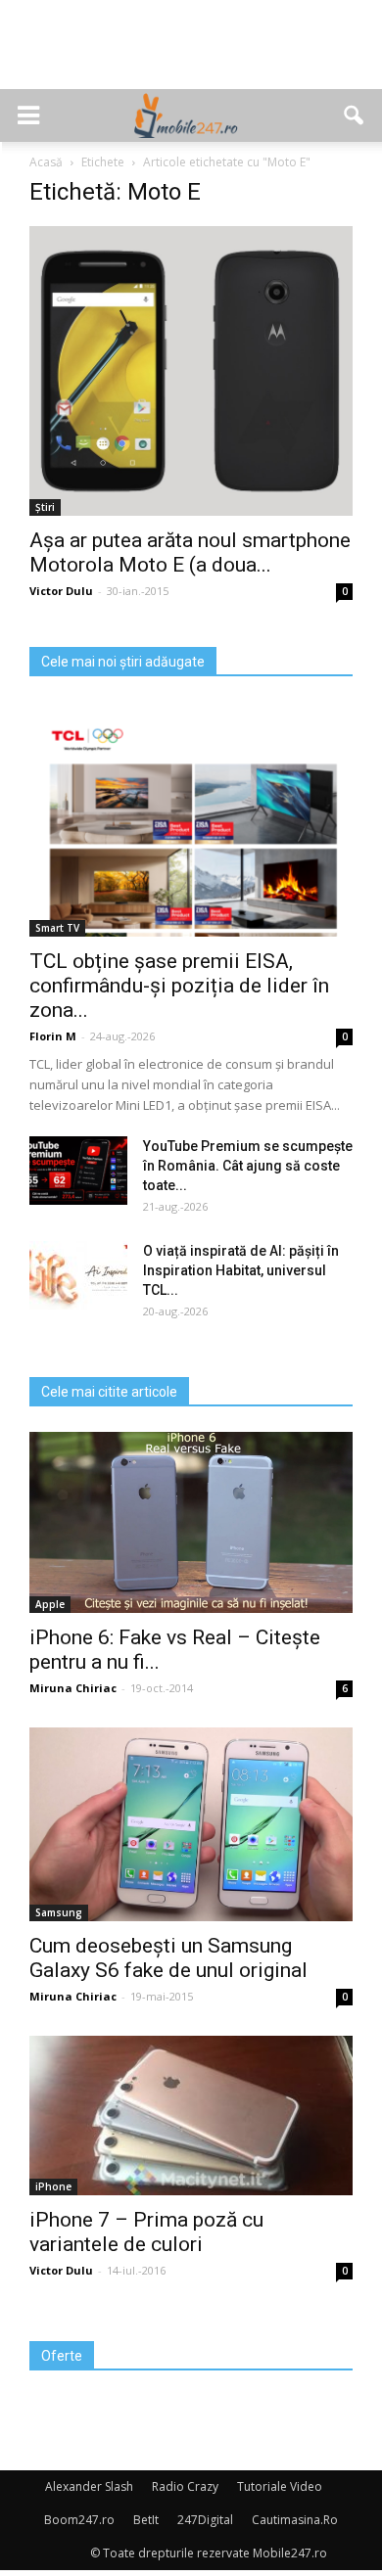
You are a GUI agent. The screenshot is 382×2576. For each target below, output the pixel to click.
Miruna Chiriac (73, 1688)
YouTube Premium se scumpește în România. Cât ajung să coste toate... (248, 1166)
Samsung (59, 1912)
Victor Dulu (61, 591)
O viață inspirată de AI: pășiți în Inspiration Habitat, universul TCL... (241, 1270)
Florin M (53, 1036)
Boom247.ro (79, 2520)
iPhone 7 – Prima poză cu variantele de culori (146, 2232)
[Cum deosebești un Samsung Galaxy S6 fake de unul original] (191, 1824)
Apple (50, 1604)
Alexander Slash (89, 2486)
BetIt (146, 2520)
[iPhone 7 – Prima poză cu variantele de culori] (191, 2116)
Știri (45, 507)
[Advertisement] (191, 55)
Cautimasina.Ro (295, 2520)
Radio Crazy (185, 2486)
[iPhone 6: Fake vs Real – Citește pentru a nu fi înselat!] (191, 1522)
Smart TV (57, 928)
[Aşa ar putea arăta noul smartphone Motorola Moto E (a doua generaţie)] (191, 371)
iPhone (53, 2186)
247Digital (205, 2520)
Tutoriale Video (280, 2486)
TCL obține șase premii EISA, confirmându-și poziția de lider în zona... (179, 986)
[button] (355, 115)
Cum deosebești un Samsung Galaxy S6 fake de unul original (168, 1958)
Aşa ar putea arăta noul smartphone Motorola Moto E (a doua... (190, 552)
